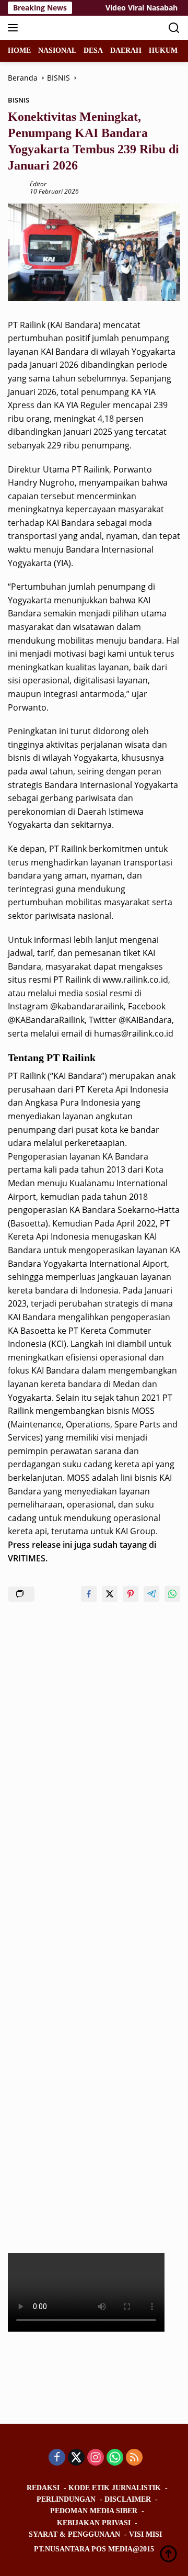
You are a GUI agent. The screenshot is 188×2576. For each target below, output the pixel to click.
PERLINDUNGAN (66, 2499)
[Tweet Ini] (110, 1594)
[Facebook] (57, 2458)
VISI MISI (145, 2534)
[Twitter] (76, 2458)
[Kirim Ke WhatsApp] (172, 1594)
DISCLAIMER (128, 2499)
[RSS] (134, 2458)
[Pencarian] (174, 28)
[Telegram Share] (151, 1594)
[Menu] (15, 28)
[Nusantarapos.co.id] (78, 28)
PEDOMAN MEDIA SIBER (94, 2511)
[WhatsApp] (115, 2458)
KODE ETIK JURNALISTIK (115, 2488)
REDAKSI (43, 2488)
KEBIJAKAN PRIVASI (94, 2523)
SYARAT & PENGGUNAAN (74, 2534)
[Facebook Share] (89, 1594)
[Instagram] (96, 2458)
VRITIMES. (28, 1558)
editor (38, 184)
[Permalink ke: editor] (16, 187)
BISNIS (19, 100)
